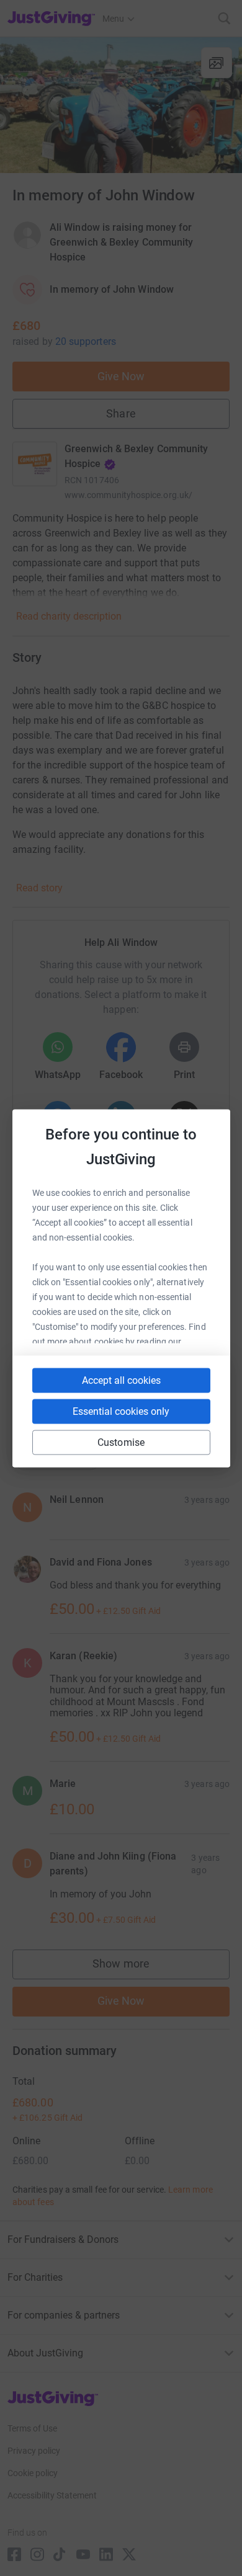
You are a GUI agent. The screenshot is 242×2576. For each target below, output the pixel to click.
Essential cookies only (121, 1411)
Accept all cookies (121, 1380)
